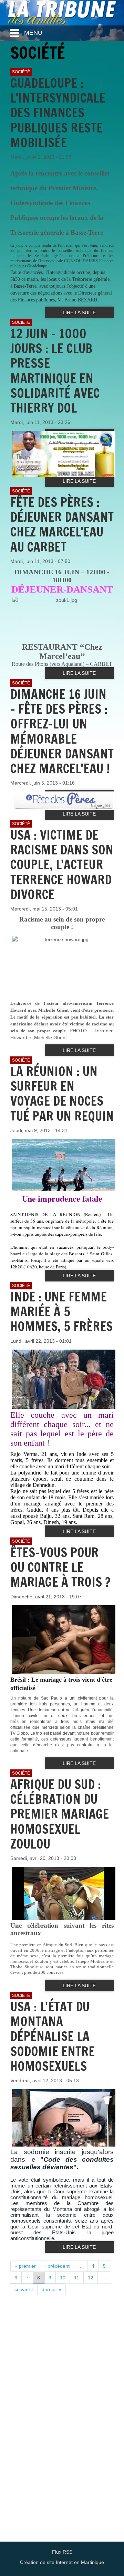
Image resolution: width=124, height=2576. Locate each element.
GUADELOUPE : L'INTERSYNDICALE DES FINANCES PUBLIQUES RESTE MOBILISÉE (58, 113)
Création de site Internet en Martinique (62, 2562)
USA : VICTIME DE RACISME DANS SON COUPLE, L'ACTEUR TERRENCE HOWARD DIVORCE (62, 865)
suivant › (24, 2289)
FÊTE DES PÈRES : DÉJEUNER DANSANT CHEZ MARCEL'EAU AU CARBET (62, 525)
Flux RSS (62, 2552)
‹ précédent (57, 2266)
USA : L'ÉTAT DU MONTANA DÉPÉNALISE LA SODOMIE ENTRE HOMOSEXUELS (53, 2036)
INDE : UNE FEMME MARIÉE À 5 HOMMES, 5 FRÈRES (61, 1312)
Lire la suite (79, 312)
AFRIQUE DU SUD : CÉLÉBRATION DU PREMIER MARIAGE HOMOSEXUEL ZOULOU (60, 1814)
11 (77, 2278)
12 (91, 2278)
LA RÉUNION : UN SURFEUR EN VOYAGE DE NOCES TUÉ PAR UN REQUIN (62, 1094)
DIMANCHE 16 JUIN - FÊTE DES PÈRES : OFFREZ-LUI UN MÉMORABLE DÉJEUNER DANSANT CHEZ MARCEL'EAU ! (62, 731)
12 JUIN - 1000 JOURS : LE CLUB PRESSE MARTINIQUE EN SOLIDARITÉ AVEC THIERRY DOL (55, 371)
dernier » (51, 2289)
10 (63, 2278)
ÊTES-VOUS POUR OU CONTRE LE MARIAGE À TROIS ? (60, 1567)
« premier (25, 2266)
